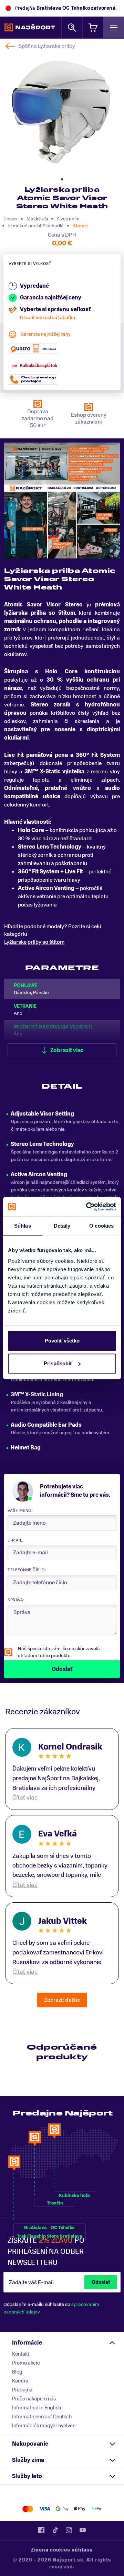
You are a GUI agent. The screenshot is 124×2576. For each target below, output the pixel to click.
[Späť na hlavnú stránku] (30, 28)
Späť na (47, 46)
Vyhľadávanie (72, 27)
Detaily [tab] (62, 1226)
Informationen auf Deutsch (42, 2417)
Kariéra (20, 2381)
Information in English (37, 2408)
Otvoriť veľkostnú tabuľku (48, 318)
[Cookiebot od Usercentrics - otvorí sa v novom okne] (87, 1207)
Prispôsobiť (58, 1363)
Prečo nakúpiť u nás (34, 2399)
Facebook (41, 2530)
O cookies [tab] (101, 1226)
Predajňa (22, 2390)
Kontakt (21, 2354)
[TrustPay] (97, 2509)
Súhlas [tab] (23, 1226)
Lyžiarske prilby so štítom (34, 942)
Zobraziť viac (67, 1050)
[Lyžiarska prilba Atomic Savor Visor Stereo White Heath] (61, 112)
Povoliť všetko (62, 1341)
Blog (17, 2372)
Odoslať (101, 2282)
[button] (62, 179)
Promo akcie (26, 2363)
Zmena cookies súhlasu (62, 2550)
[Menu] (114, 27)
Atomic (80, 226)
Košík (93, 27)
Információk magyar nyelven (44, 2426)
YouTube (83, 2530)
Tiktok (55, 2530)
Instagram (69, 2530)
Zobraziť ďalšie (62, 2000)
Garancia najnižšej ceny (46, 334)
